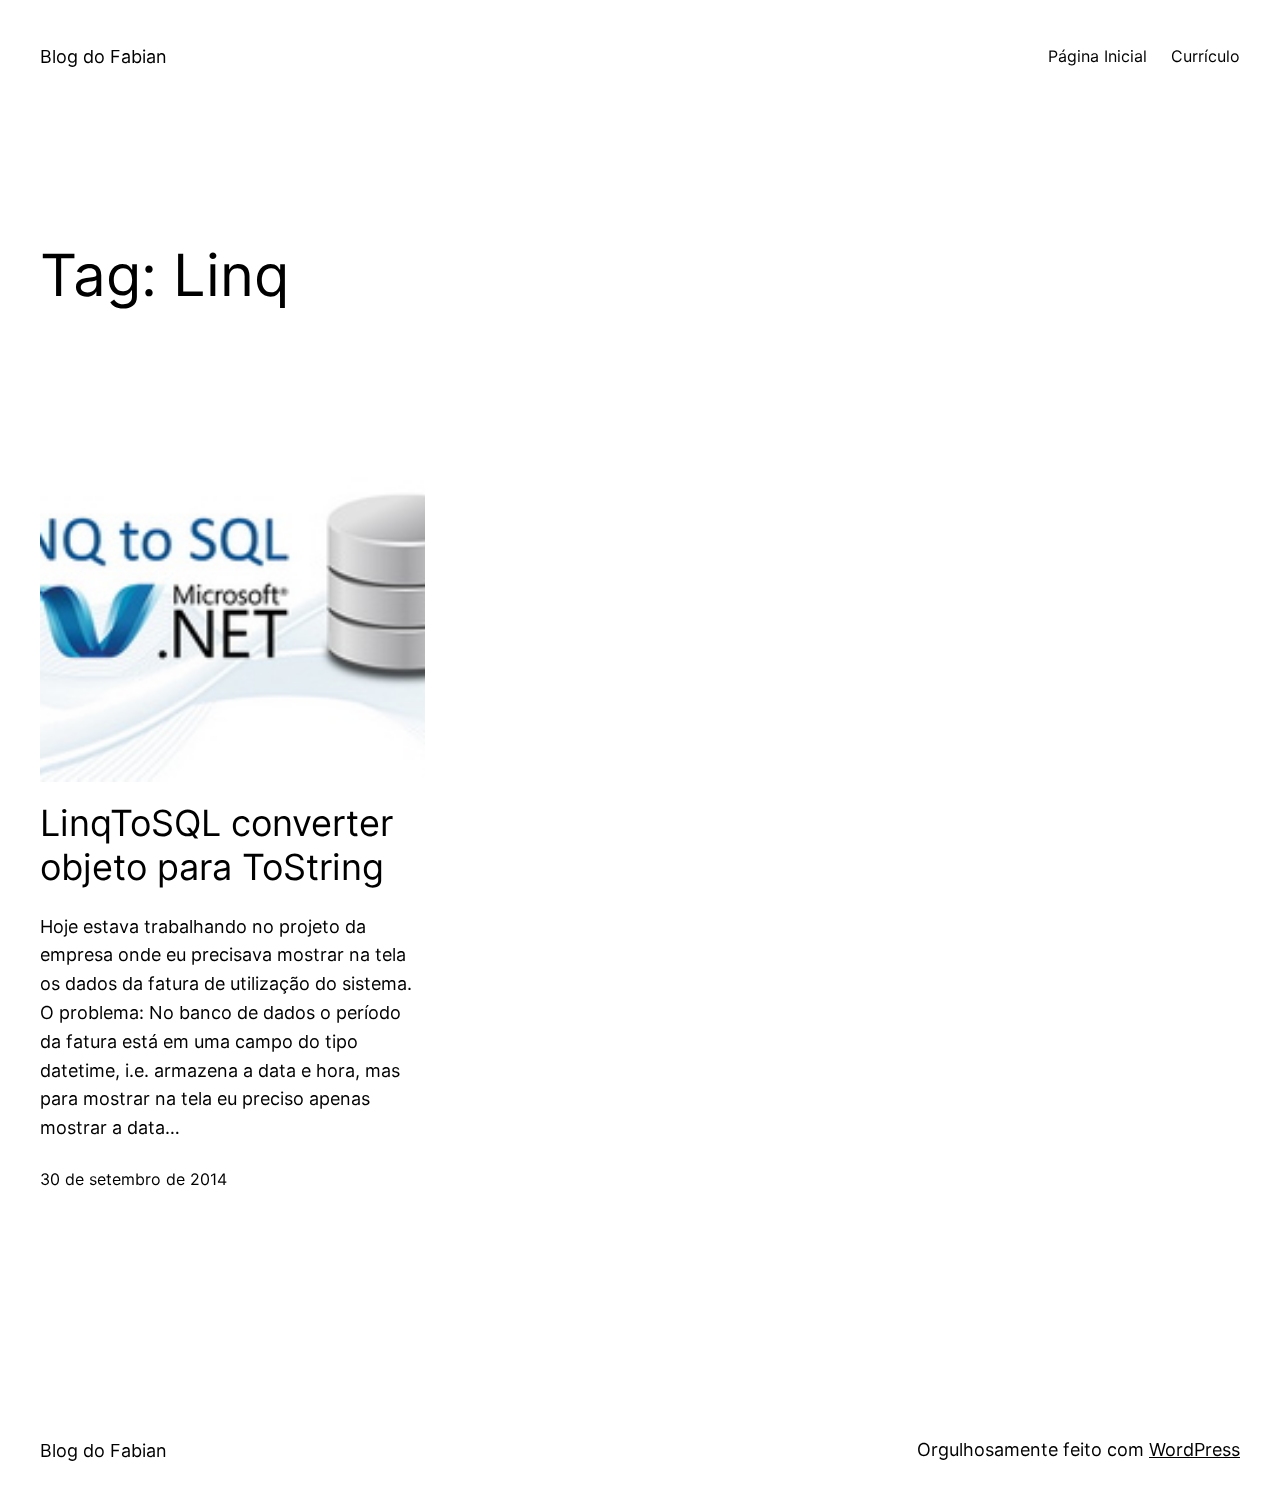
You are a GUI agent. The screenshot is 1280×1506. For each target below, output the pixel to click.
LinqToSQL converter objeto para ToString (216, 845)
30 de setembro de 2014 (133, 1179)
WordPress (1194, 1449)
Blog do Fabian (103, 56)
